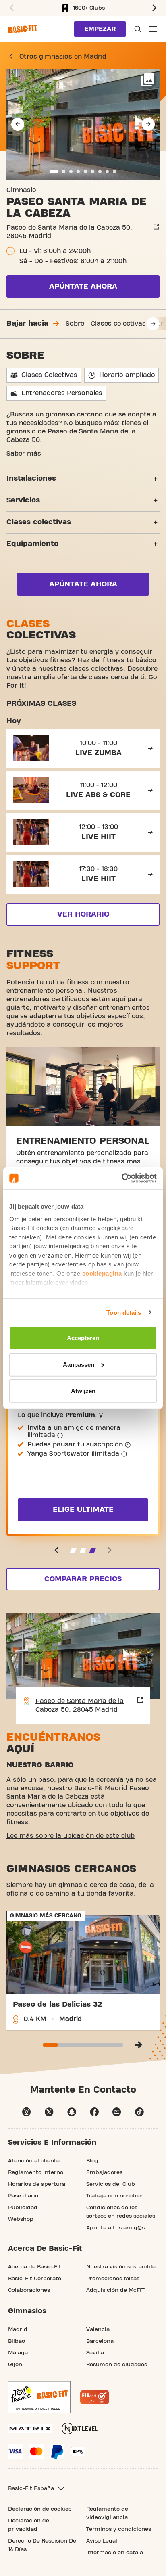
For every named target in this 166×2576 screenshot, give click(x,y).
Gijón (15, 2365)
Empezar (100, 29)
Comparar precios (83, 1579)
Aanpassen (79, 1364)
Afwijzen (83, 1391)
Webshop (21, 2219)
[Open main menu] (153, 29)
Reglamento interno (36, 2172)
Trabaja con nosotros (115, 2196)
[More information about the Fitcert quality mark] (95, 2397)
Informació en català (115, 2553)
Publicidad (23, 2208)
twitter (49, 2112)
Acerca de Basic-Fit (35, 2267)
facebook (94, 2112)
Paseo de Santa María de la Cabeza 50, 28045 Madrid (69, 232)
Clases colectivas (118, 324)
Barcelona (100, 2341)
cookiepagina (102, 1273)
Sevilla (95, 2353)
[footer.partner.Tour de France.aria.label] (39, 2397)
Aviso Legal (102, 2541)
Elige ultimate (83, 1510)
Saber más (24, 454)
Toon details (124, 1312)
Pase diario (23, 2196)
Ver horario (83, 914)
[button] (10, 8)
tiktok (139, 2112)
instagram (27, 2112)
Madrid (18, 2329)
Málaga (18, 2353)
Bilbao (17, 2341)
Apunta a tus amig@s (115, 2228)
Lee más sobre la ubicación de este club (71, 1836)
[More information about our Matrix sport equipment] (30, 2428)
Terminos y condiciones (119, 2529)
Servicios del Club (111, 2184)
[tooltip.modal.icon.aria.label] (60, 1436)
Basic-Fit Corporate (35, 2279)
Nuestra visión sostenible (121, 2267)
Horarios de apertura (37, 2184)
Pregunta (137, 29)
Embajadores (104, 2172)
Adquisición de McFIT (115, 2290)
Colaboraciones (29, 2290)
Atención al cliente (34, 2161)
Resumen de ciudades (117, 2365)
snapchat (72, 2112)
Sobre (75, 324)
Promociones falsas (113, 2279)
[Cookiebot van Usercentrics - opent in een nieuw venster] (121, 1178)
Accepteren (83, 1338)
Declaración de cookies (40, 2509)
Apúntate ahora (83, 286)
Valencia (98, 2329)
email (117, 2112)
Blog (92, 2161)
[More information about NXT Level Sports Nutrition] (80, 2428)
